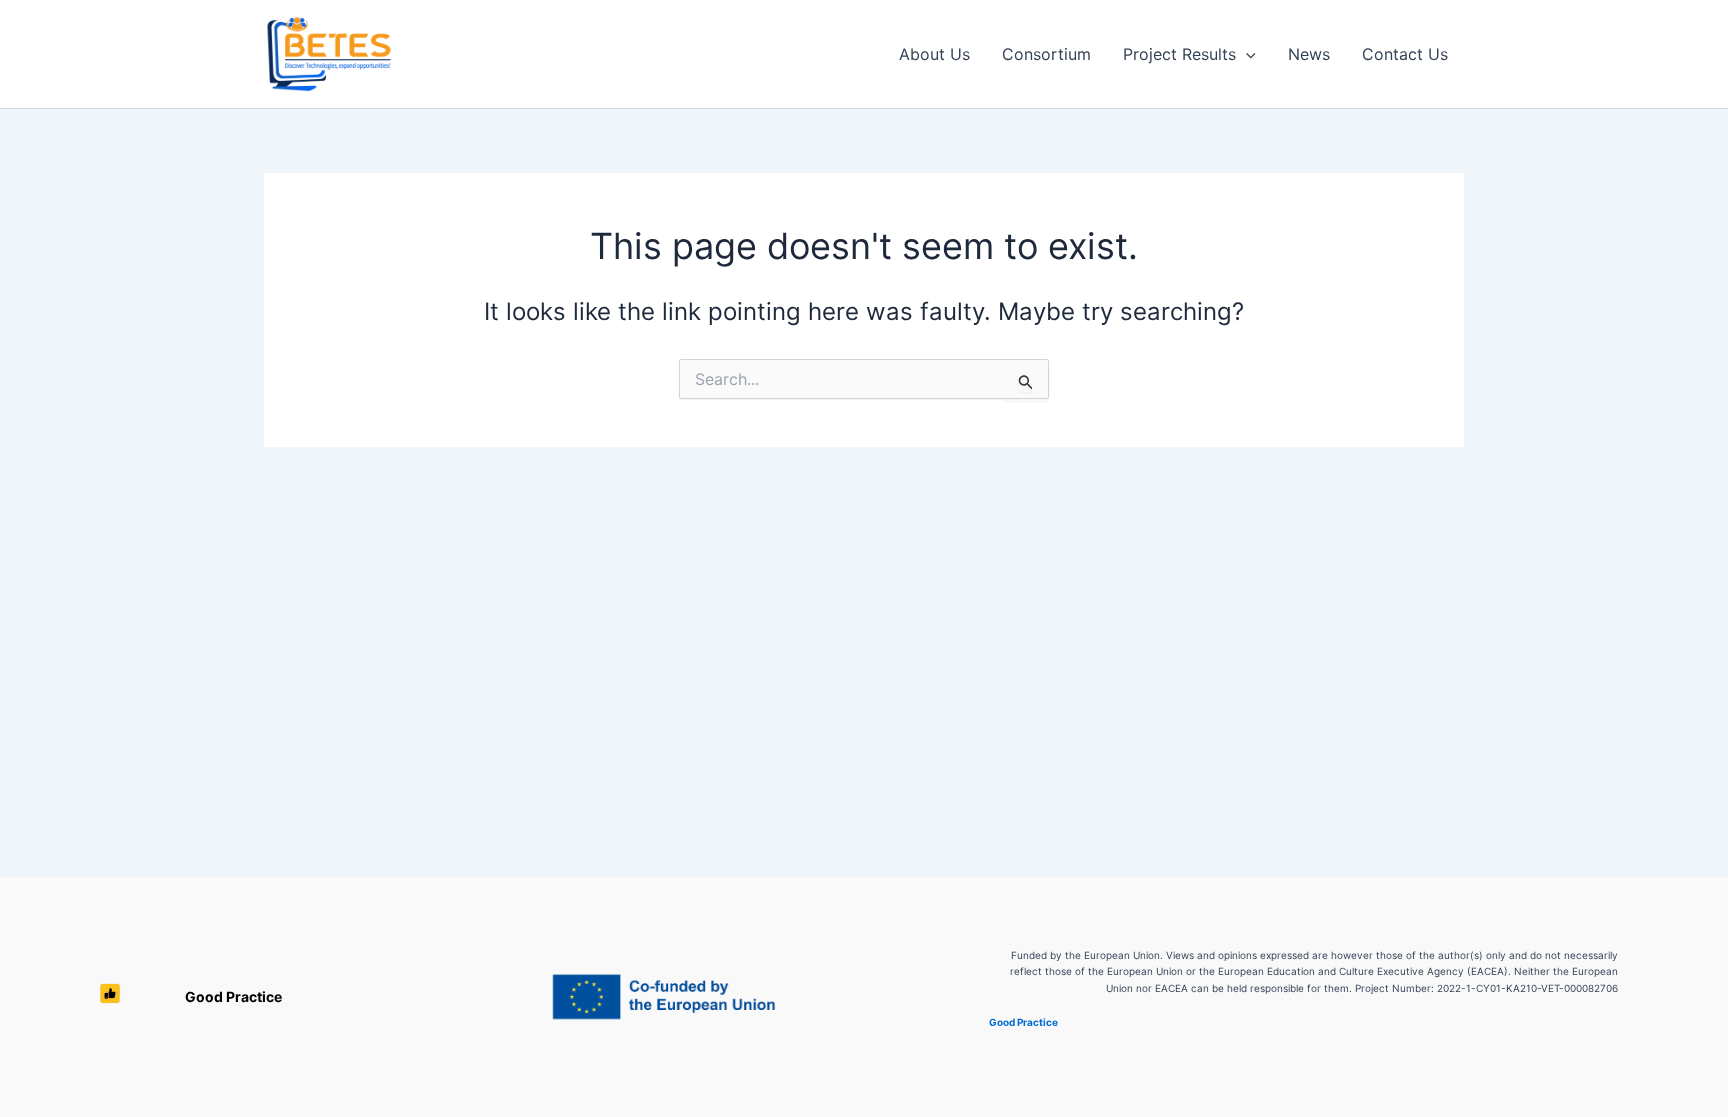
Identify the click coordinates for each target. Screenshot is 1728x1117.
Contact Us (1405, 54)
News (1309, 54)
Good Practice (233, 996)
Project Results (1179, 54)
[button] (1246, 54)
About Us (934, 54)
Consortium (1046, 54)
